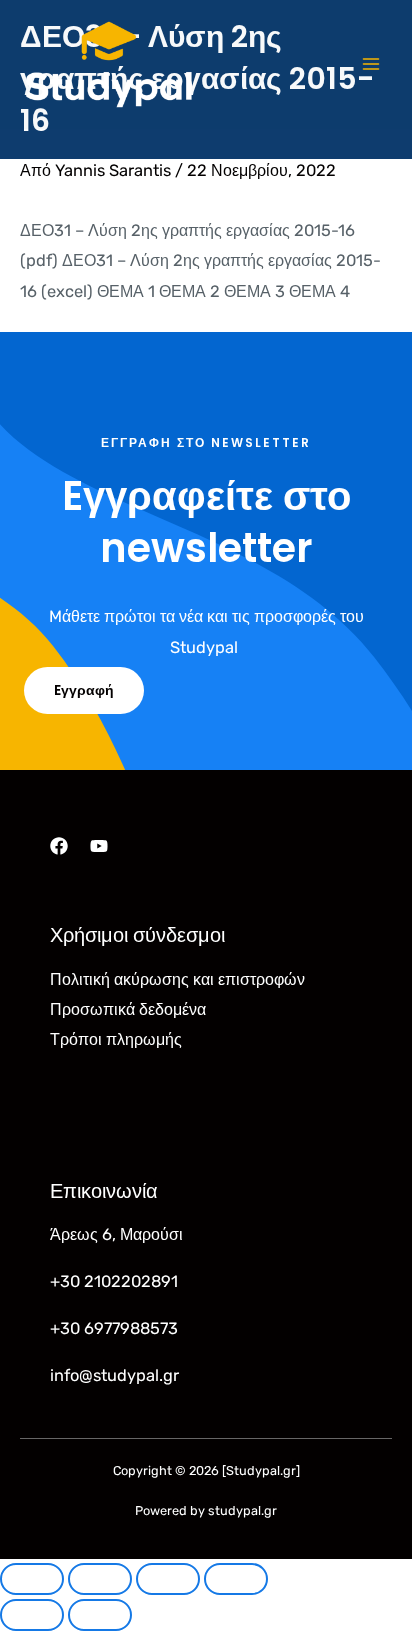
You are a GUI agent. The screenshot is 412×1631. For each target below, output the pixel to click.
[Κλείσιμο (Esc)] (236, 1579)
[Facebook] (59, 846)
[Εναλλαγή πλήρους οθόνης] (100, 1579)
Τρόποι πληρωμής (116, 1039)
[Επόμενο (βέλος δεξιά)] (100, 1615)
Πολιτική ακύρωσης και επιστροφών (177, 979)
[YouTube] (99, 846)
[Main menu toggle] (370, 64)
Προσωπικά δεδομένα (128, 1009)
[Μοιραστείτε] (168, 1579)
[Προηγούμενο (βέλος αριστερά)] (32, 1615)
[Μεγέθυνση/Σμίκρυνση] (32, 1579)
